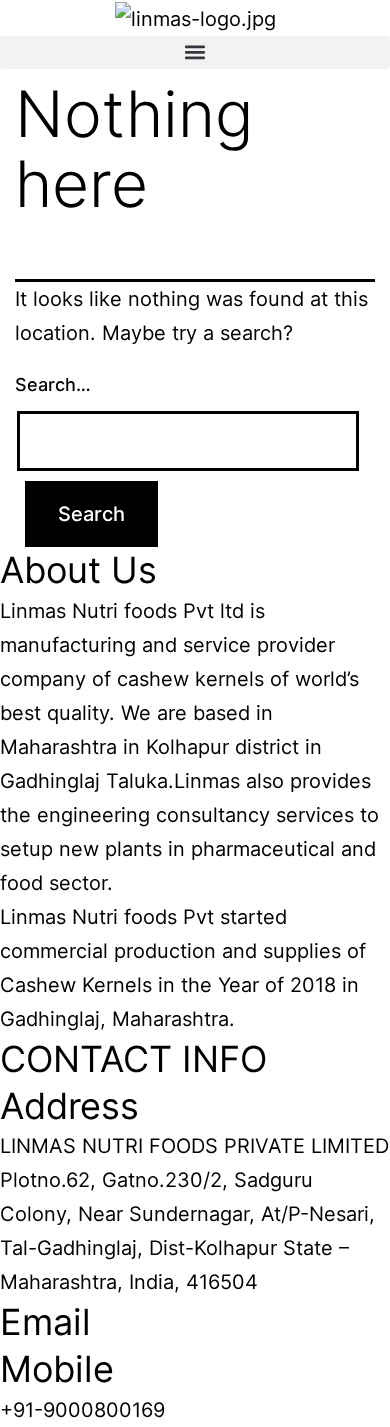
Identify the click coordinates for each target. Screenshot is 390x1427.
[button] (195, 52)
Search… (53, 384)
